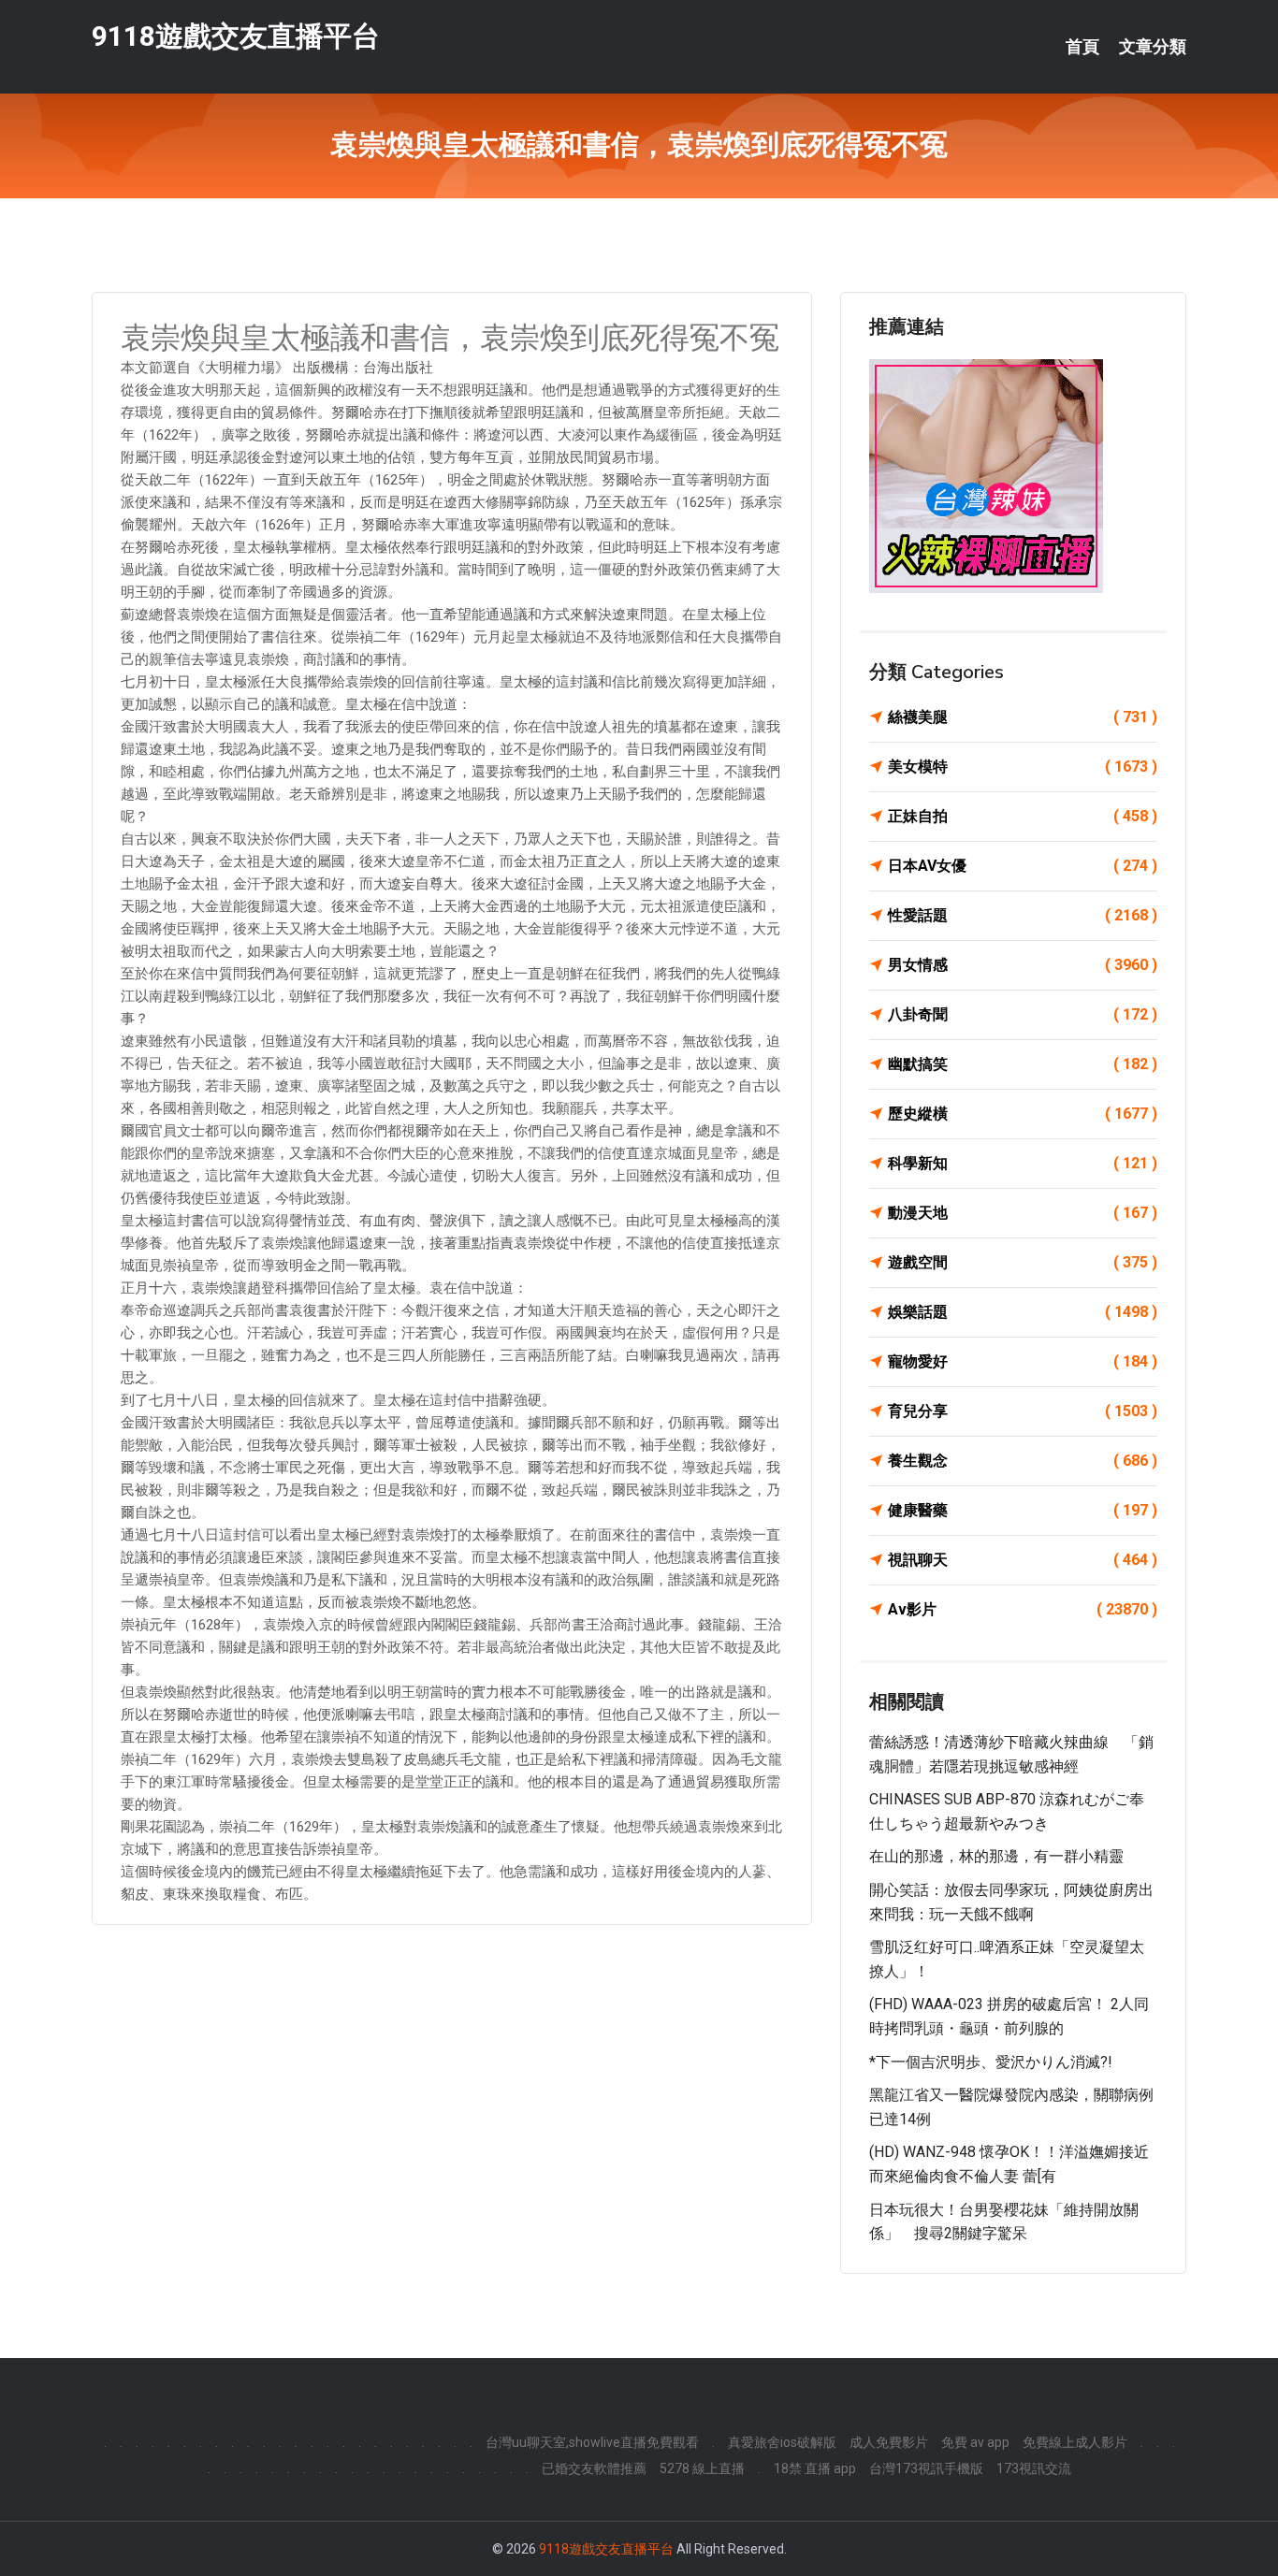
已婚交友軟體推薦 (594, 2468)
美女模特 (1023, 767)
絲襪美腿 (1023, 717)
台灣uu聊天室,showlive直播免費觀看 (592, 2442)
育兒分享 (1023, 1411)
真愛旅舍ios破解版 (782, 2442)
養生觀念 (1023, 1461)
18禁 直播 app (815, 2468)
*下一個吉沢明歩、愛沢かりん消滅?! (991, 2062)
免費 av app (975, 2442)
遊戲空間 (1023, 1262)
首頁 (1082, 47)
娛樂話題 (1023, 1312)
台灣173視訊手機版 (926, 2468)
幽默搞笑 (1023, 1064)
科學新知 (1023, 1163)
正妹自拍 (1023, 816)
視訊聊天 (1023, 1560)
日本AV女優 (1023, 866)
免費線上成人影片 (1075, 2442)
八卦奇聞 (1023, 1014)
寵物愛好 (1023, 1361)
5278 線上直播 (702, 2468)
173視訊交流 (1034, 2468)
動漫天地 (1023, 1213)
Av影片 (1023, 1609)
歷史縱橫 (1023, 1114)
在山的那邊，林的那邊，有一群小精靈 (996, 1856)
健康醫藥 (1023, 1510)
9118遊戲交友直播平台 (236, 36)
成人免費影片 (889, 2442)
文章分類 (1153, 47)
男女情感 (1023, 965)
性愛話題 (1023, 915)
